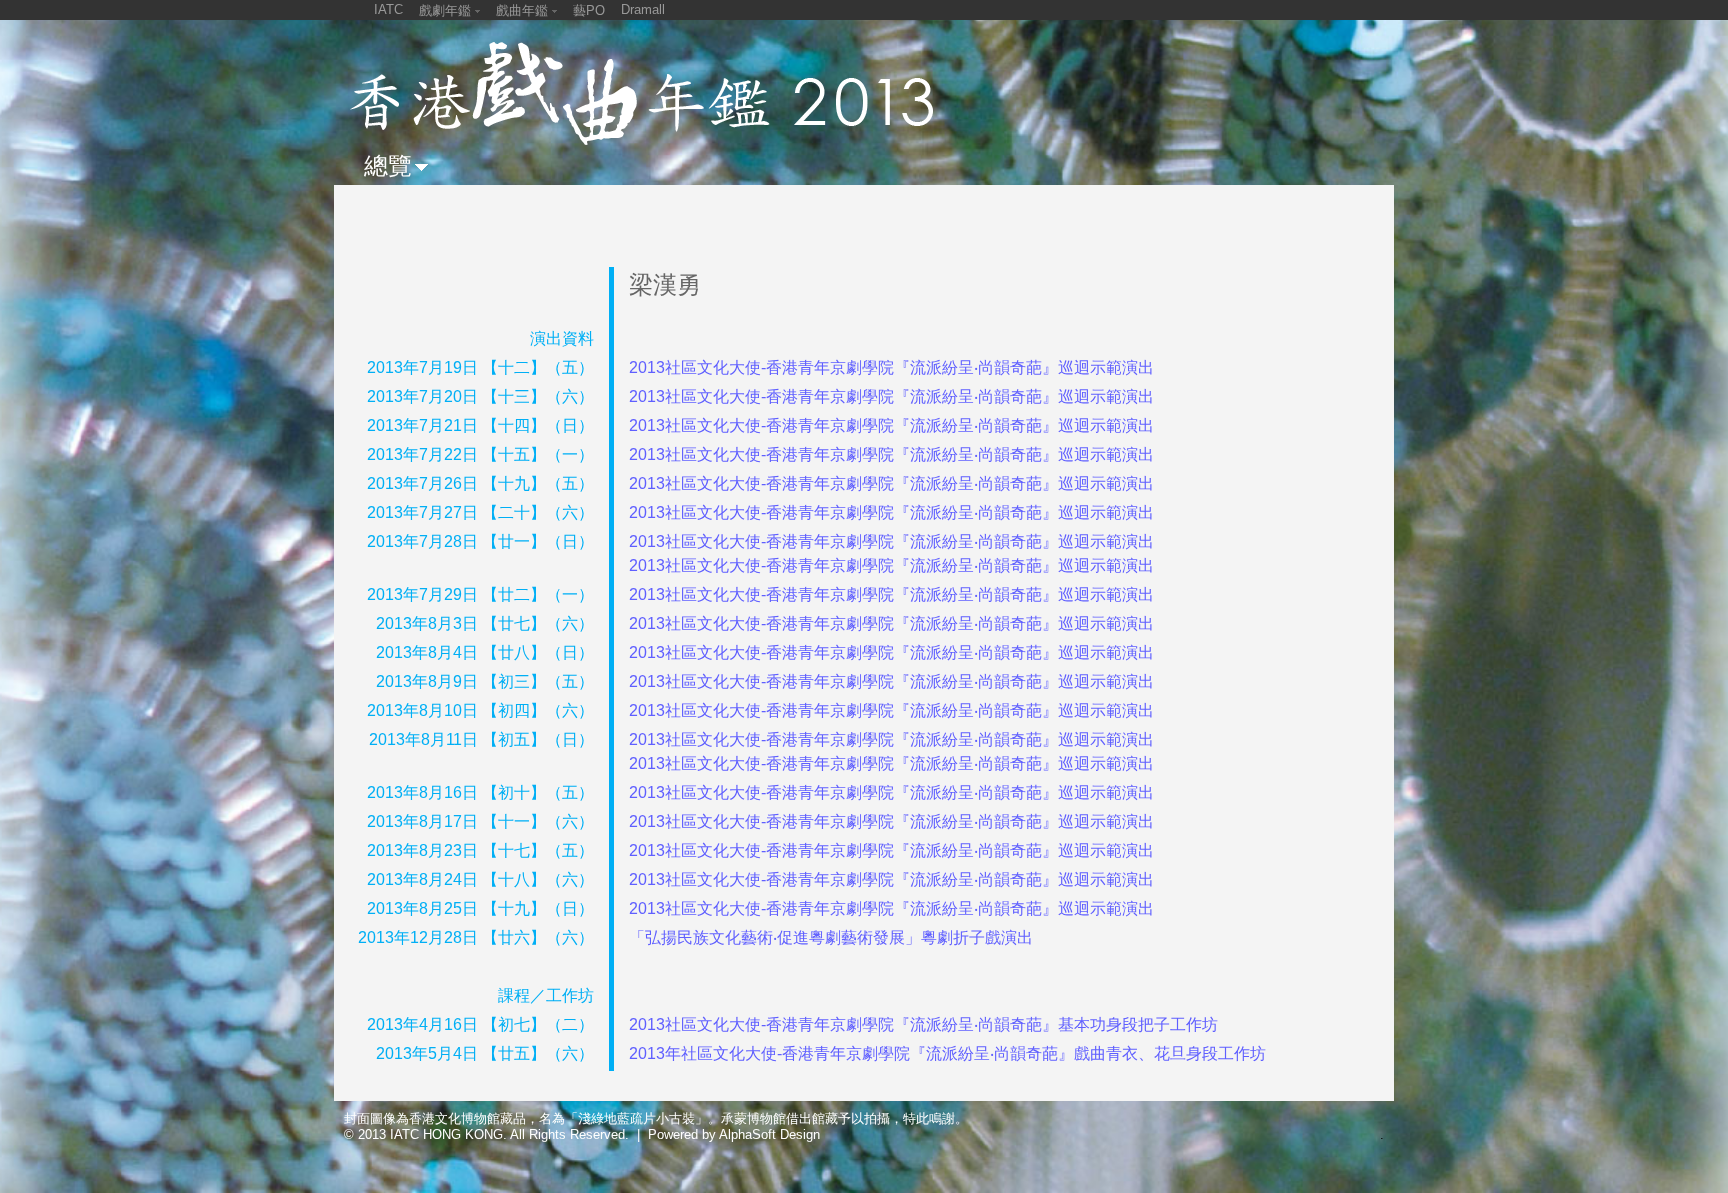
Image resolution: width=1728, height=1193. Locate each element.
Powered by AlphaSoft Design (734, 1134)
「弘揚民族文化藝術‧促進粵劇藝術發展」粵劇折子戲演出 (831, 937)
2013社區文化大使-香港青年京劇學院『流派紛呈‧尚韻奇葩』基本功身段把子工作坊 (923, 1024)
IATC (388, 9)
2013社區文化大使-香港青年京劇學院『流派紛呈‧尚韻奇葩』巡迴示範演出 (891, 367)
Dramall (643, 9)
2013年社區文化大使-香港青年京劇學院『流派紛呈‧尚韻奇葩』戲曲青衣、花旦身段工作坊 (947, 1053)
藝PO (589, 10)
